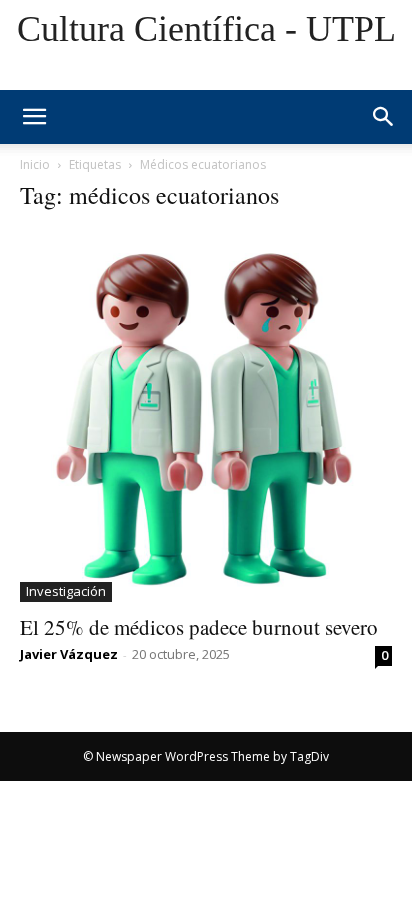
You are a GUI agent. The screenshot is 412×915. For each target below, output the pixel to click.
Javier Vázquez (69, 654)
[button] (384, 117)
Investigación (66, 591)
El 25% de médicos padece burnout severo (199, 627)
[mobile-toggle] (34, 117)
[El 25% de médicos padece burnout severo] (206, 416)
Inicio (35, 164)
